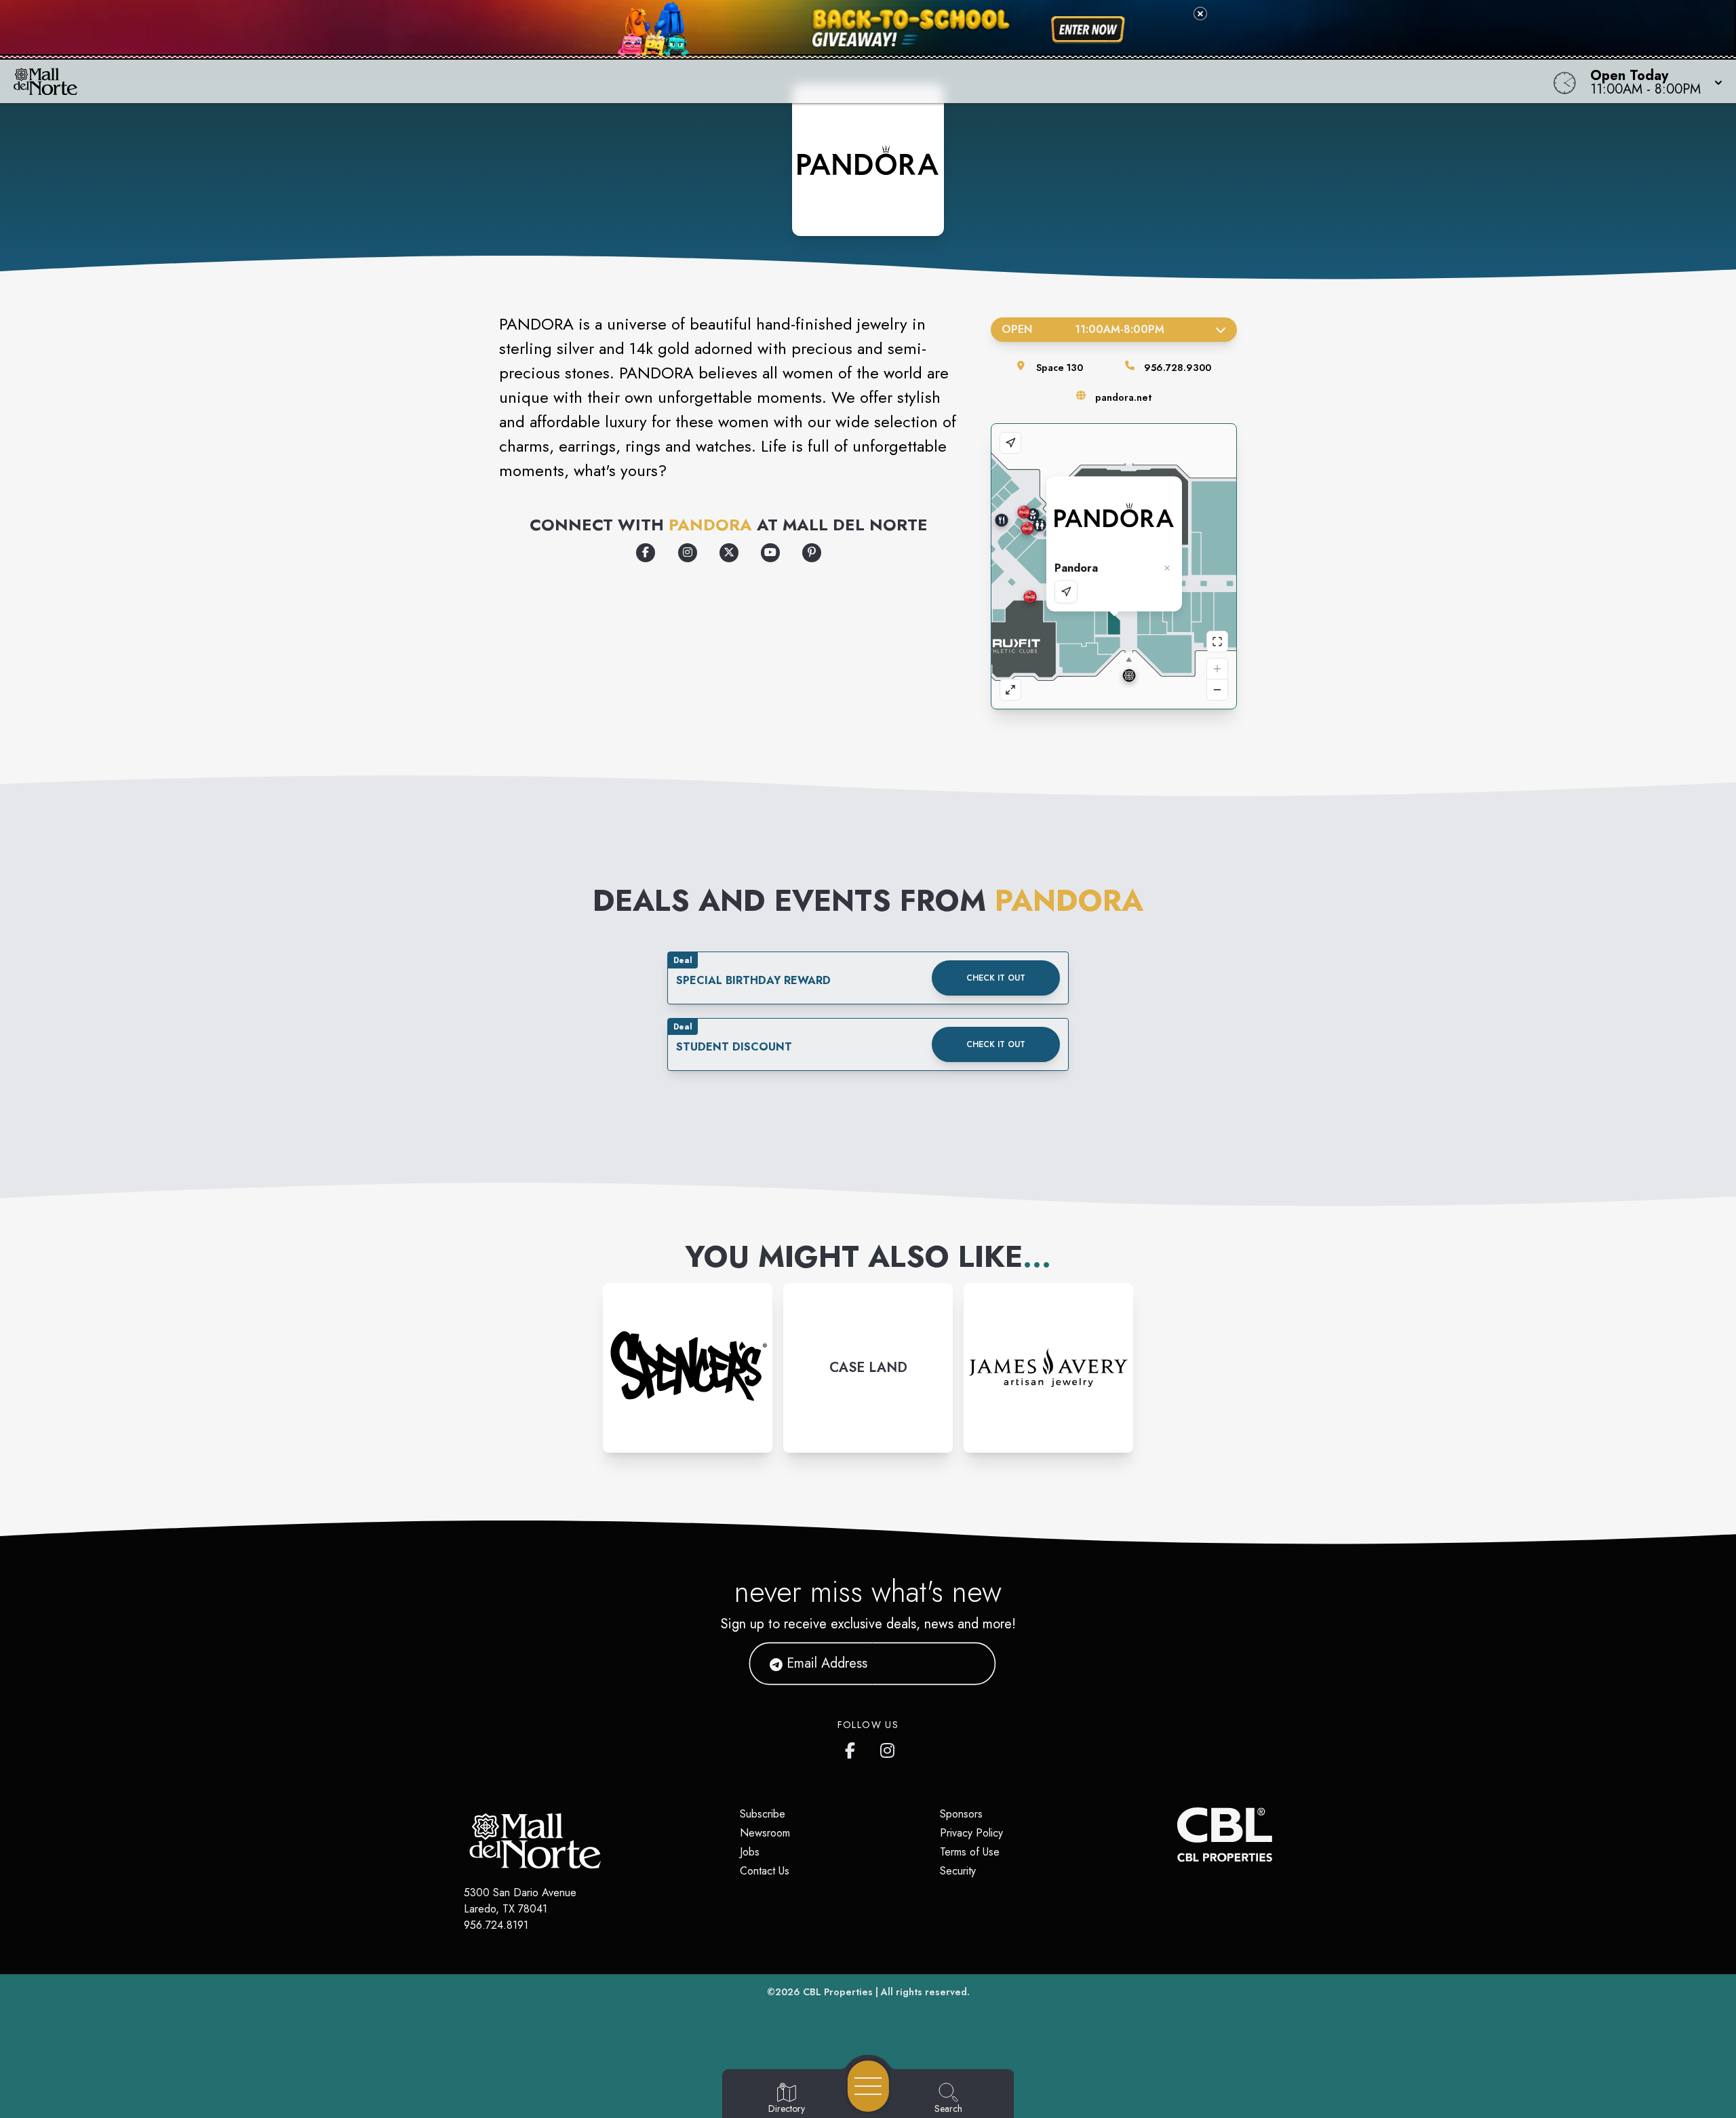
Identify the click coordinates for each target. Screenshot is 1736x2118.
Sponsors (961, 1814)
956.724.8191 (496, 1925)
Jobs (750, 1852)
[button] (1652, 81)
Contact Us (765, 1871)
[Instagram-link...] (688, 1368)
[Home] (654, 81)
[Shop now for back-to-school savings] (1088, 30)
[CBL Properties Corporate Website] (1177, 1835)
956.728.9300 (1178, 368)
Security (958, 1871)
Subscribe (763, 1814)
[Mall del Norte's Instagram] (888, 1748)
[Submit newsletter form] (969, 1664)
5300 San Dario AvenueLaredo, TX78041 (520, 1901)
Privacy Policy (971, 1833)
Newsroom (765, 1833)
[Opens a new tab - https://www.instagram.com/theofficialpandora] (688, 553)
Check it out (996, 978)
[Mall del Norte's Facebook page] (853, 1748)
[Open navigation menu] (868, 2086)
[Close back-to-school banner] (1200, 14)
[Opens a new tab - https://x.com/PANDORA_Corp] (729, 553)
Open (1083, 329)
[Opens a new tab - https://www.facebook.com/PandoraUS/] (646, 553)
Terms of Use (970, 1852)
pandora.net (1123, 397)
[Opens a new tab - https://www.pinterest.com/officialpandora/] (812, 553)
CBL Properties (838, 1992)
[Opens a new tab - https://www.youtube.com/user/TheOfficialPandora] (770, 553)
